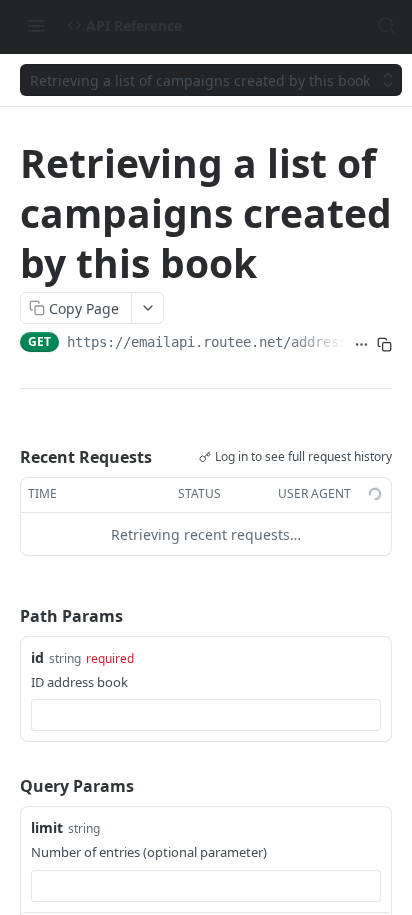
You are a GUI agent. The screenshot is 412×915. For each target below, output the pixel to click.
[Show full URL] (361, 344)
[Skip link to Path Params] (6, 616)
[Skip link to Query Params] (6, 786)
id (37, 657)
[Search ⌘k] (386, 25)
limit (47, 827)
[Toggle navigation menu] (36, 25)
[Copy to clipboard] (384, 344)
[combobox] (206, 715)
